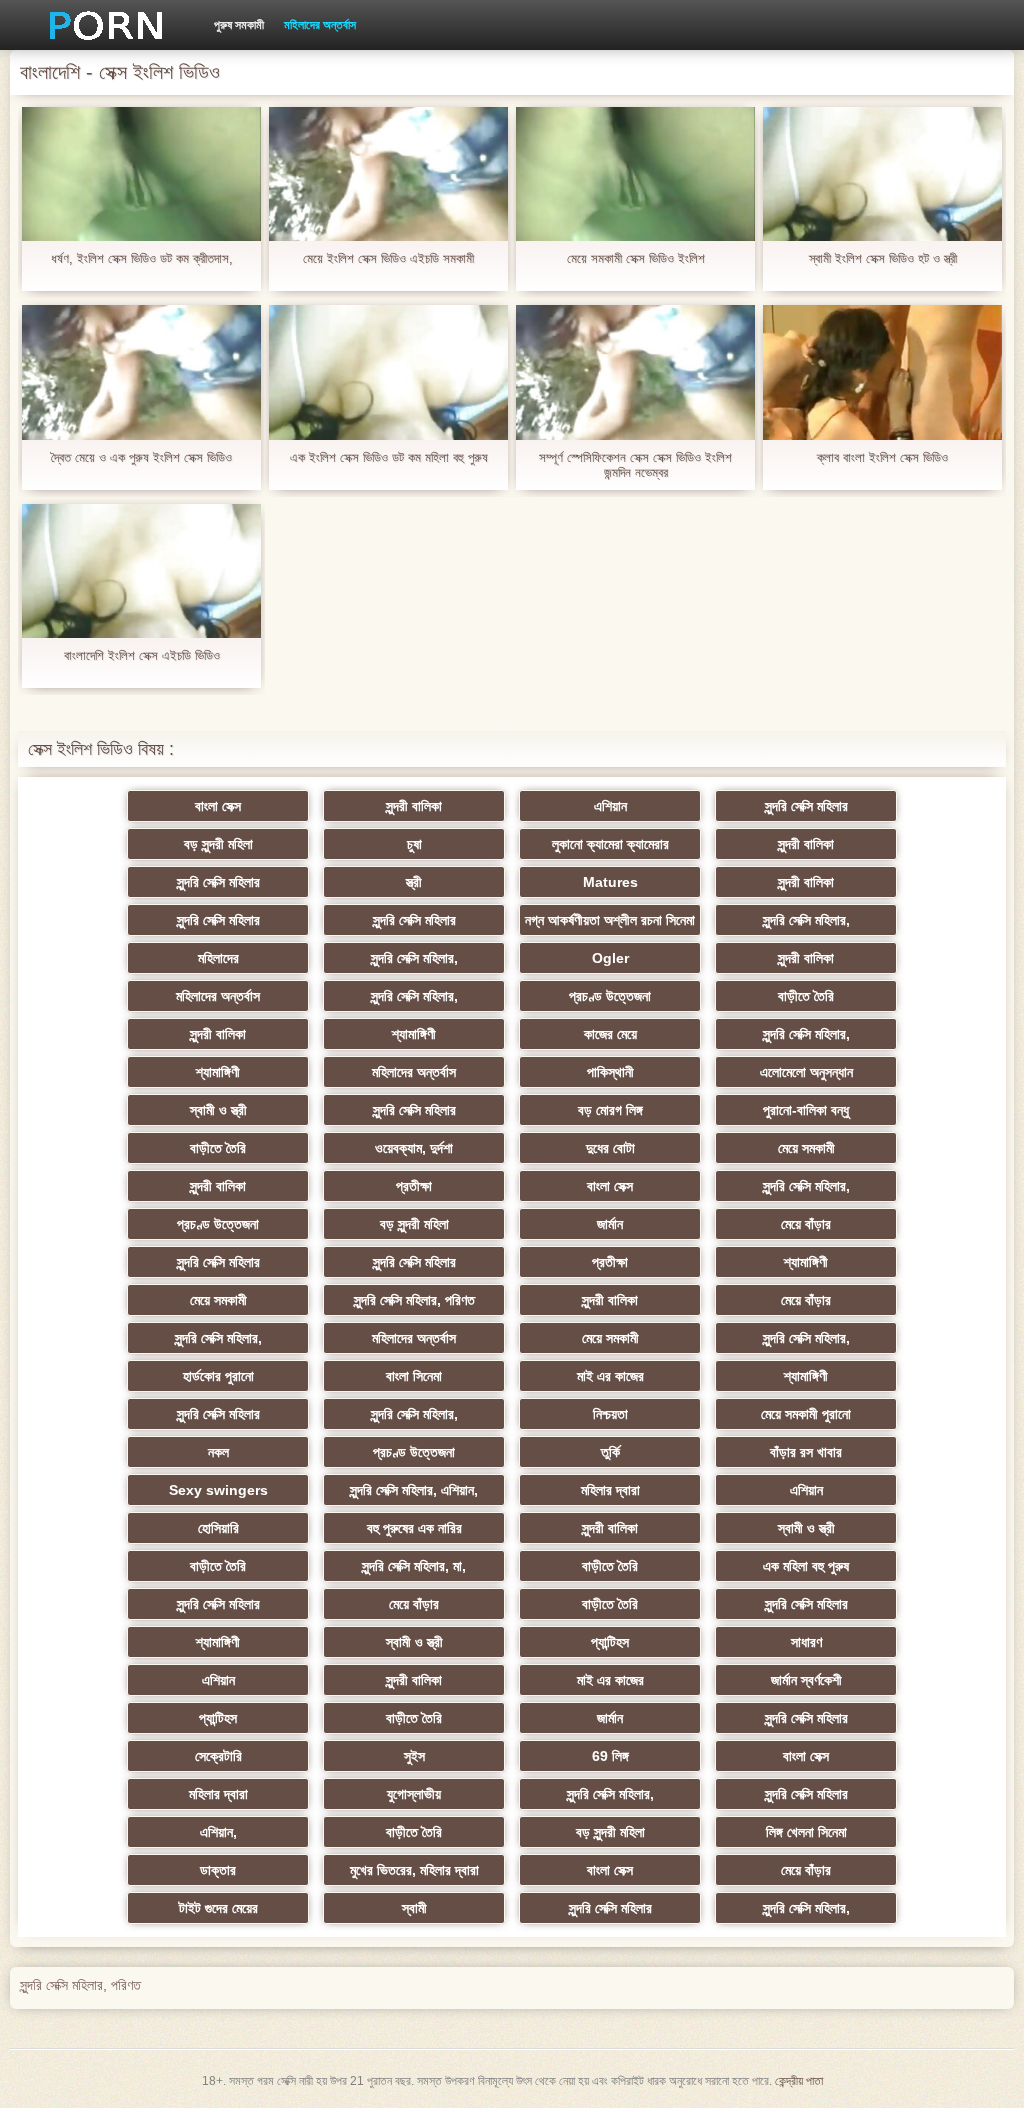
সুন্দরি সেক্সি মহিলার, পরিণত (414, 1300)
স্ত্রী (414, 882)
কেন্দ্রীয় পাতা (799, 2081)
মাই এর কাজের (610, 1376)
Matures (610, 882)
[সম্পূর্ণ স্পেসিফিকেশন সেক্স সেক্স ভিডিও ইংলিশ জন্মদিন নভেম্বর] (635, 372)
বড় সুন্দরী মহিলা (218, 844)
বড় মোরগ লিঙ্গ (610, 1110)
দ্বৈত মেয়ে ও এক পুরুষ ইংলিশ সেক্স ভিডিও (141, 457)
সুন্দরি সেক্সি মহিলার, (806, 920)
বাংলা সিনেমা (414, 1376)
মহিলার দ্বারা (610, 1490)
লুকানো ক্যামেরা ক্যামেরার (610, 844)
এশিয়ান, (218, 1832)
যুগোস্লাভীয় (414, 1794)
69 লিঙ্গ (610, 1756)
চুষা (414, 844)
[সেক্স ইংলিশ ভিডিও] (99, 25)
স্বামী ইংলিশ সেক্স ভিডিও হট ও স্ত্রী (883, 258)
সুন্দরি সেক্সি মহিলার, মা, (414, 1566)
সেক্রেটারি (218, 1756)
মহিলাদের (218, 958)
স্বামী (414, 1908)
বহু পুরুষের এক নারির (414, 1528)
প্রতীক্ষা (414, 1186)
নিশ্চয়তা (610, 1414)
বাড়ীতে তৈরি (806, 996)
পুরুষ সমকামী (239, 25)
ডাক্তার (218, 1870)
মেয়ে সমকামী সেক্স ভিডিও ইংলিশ (636, 258)
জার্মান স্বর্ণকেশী (806, 1680)
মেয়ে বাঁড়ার (806, 1224)
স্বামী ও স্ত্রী (218, 1110)
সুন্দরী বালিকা (414, 806)
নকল (218, 1452)
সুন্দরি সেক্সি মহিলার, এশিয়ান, (414, 1490)
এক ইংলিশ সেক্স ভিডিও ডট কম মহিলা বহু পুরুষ (389, 457)
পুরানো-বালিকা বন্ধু (806, 1110)
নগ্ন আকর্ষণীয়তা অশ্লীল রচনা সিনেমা (610, 920)
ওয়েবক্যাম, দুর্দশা (414, 1148)
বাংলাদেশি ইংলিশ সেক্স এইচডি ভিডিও (142, 655)
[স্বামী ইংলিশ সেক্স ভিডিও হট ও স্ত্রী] (882, 174)
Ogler (610, 958)
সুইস (414, 1756)
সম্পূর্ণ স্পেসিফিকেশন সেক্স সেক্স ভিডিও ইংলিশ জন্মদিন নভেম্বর (635, 465)
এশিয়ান (610, 806)
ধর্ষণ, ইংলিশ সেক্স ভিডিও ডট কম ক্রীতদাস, (142, 258)
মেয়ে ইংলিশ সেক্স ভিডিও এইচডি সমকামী (388, 258)
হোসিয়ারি (218, 1528)
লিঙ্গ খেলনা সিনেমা (806, 1832)
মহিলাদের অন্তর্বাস (320, 25)
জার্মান (610, 1224)
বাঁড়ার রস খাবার (806, 1452)
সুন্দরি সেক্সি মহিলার (806, 806)
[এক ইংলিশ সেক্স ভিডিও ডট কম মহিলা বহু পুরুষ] (388, 372)
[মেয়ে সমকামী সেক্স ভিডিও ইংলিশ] (635, 174)
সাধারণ (806, 1642)
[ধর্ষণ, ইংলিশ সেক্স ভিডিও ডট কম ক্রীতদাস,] (141, 174)
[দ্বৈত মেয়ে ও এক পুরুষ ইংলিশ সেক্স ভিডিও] (141, 372)
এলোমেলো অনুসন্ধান (806, 1072)
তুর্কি (610, 1452)
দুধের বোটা (610, 1148)
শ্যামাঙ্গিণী (414, 1034)
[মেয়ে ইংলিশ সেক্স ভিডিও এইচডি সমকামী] (388, 174)
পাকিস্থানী (610, 1072)
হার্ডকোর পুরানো (218, 1376)
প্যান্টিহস (610, 1642)
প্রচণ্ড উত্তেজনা (610, 996)
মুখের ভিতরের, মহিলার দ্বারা (414, 1870)
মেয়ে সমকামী (806, 1148)
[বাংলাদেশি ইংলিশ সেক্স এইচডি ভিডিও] (141, 571)
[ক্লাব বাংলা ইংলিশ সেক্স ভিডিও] (882, 372)
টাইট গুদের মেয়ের (218, 1908)
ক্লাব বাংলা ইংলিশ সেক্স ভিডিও (882, 457)
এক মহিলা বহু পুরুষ (806, 1566)
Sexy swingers (218, 1490)
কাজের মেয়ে (610, 1034)
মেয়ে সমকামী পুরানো (806, 1414)
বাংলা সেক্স (218, 806)
